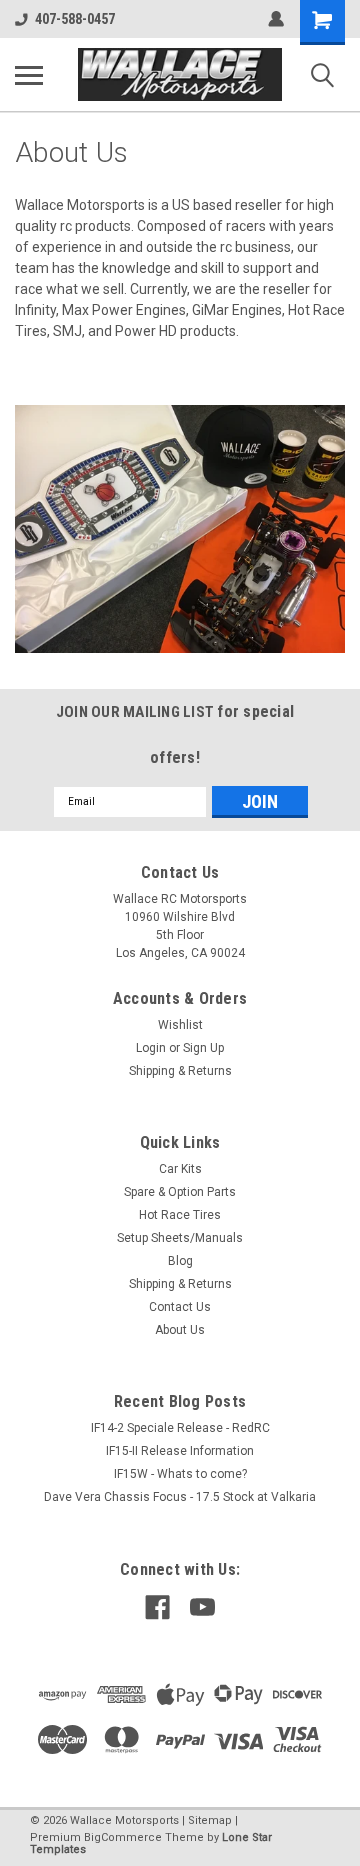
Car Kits (180, 1169)
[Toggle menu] (29, 75)
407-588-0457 (75, 19)
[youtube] (202, 1607)
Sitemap (210, 1820)
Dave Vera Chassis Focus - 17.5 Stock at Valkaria (180, 1497)
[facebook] (157, 1607)
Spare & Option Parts (180, 1192)
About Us (180, 1330)
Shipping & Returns (180, 1071)
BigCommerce (123, 1837)
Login (151, 1048)
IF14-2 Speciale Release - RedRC (180, 1428)
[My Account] (276, 19)
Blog (180, 1261)
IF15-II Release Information (180, 1451)
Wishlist (180, 1025)
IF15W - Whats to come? (180, 1474)
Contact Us (180, 1307)
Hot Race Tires (180, 1215)
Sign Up (203, 1048)
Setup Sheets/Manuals (180, 1238)
